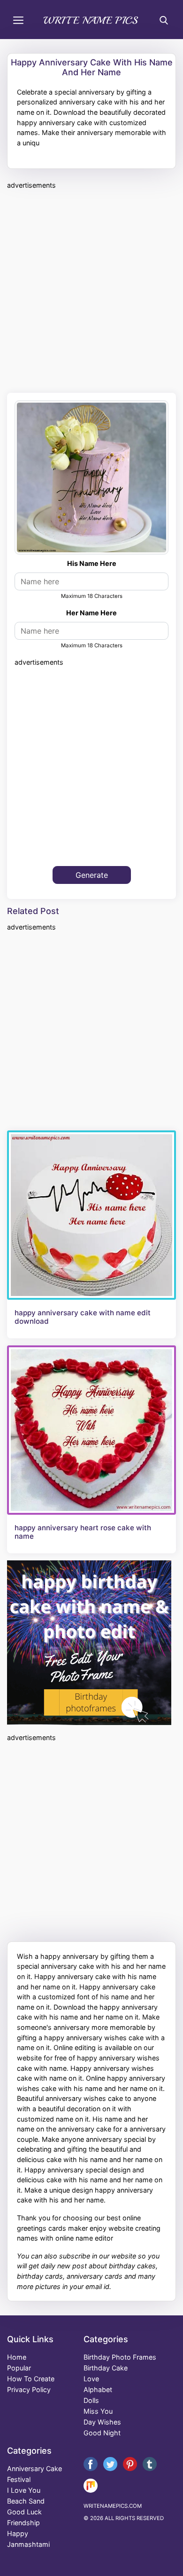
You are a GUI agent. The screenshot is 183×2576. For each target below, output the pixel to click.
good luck (24, 2512)
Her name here (91, 613)
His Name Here (92, 563)
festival (19, 2479)
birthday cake (106, 2368)
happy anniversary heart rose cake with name (83, 1532)
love (91, 2379)
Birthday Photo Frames (120, 2357)
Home (17, 2357)
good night (102, 2433)
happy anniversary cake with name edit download (83, 1317)
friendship (23, 2523)
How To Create (31, 2379)
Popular (19, 2368)
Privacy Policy (29, 2389)
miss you (98, 2411)
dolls (91, 2400)
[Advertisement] (91, 290)
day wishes (102, 2422)
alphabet (98, 2389)
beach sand (26, 2501)
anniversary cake (34, 2469)
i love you (24, 2490)
